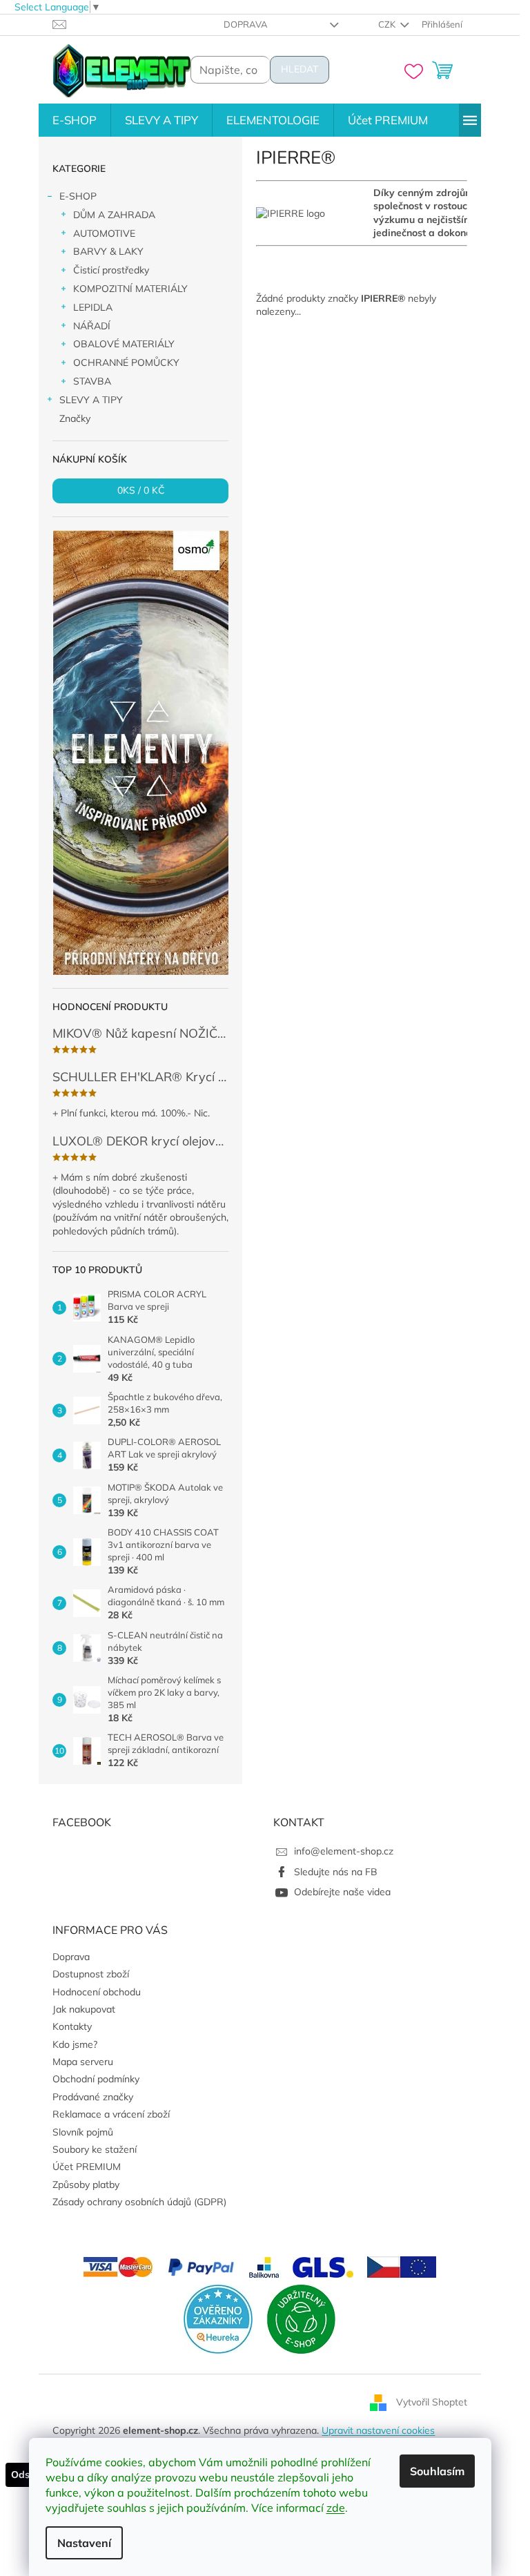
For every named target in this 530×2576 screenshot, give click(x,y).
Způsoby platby (86, 2185)
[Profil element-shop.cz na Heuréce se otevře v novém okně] (218, 2318)
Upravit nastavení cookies (378, 2430)
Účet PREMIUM (87, 2167)
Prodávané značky (93, 2097)
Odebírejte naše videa (342, 1892)
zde (336, 2508)
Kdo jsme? (75, 2044)
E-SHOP (78, 196)
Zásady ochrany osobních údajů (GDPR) (139, 2202)
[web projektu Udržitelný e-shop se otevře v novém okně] (301, 2318)
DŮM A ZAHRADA (114, 215)
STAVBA (92, 381)
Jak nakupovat (84, 2009)
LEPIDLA (93, 307)
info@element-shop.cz (344, 1851)
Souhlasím (437, 2471)
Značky (75, 418)
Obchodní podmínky (96, 2079)
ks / (141, 491)
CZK (388, 24)
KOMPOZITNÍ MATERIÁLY (130, 289)
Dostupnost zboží (91, 1974)
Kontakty (72, 2026)
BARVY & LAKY (108, 251)
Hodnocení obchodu (97, 1992)
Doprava (246, 24)
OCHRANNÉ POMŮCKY (126, 362)
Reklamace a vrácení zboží (111, 2114)
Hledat (300, 69)
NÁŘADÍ (92, 326)
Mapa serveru (83, 2062)
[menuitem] (75, 120)
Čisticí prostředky (111, 270)
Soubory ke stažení (95, 2149)
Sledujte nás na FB (336, 1872)
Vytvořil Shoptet (432, 2401)
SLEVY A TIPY (91, 400)
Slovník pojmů (83, 2132)
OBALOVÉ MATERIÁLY (124, 344)
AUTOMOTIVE (104, 233)
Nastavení (84, 2543)
